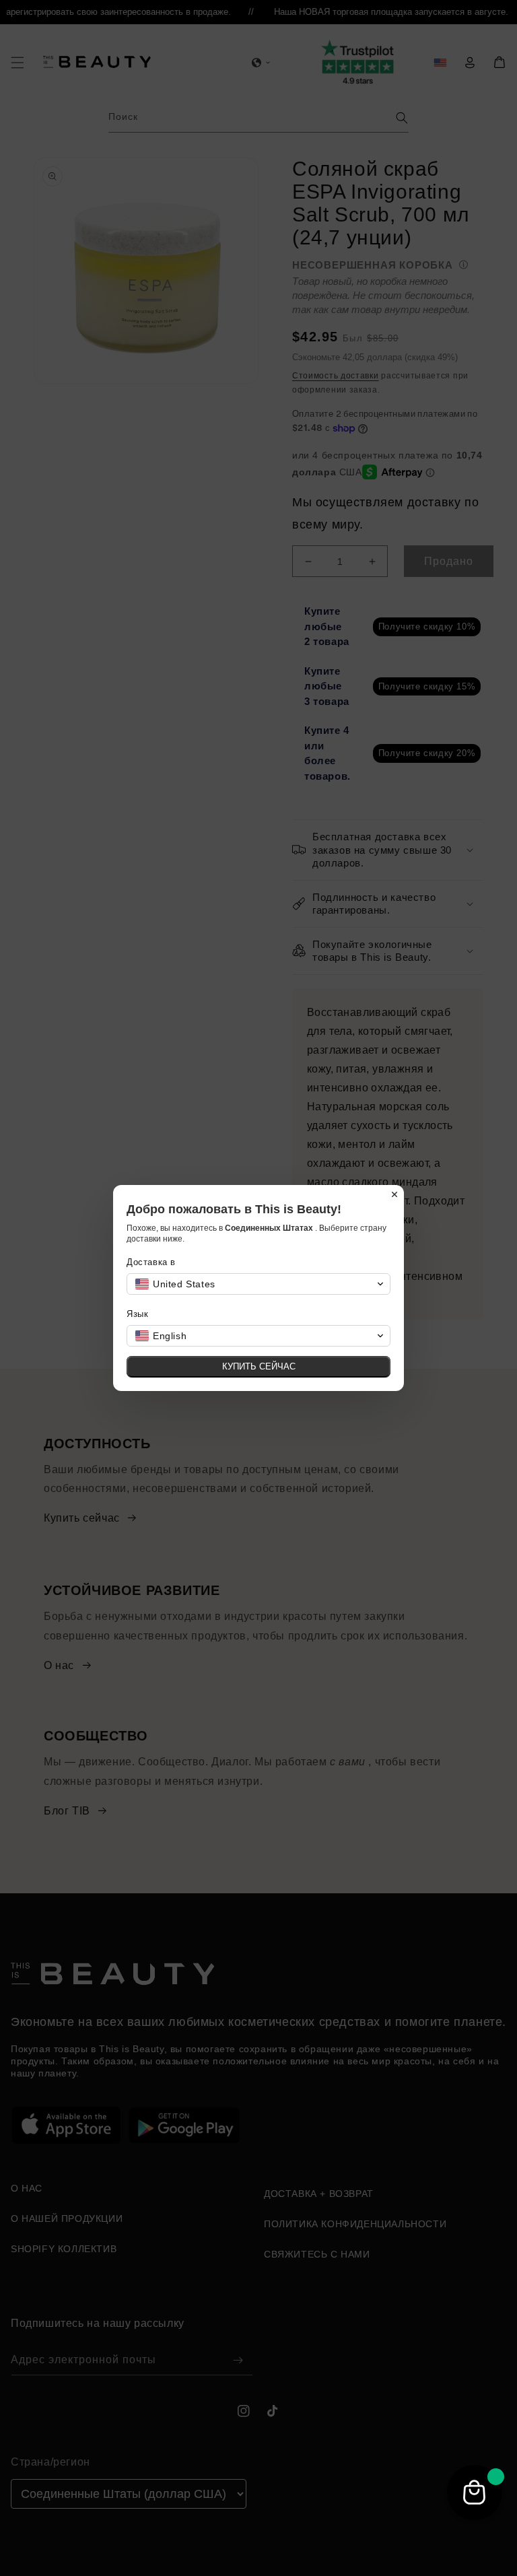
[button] (258, 1284)
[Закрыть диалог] (394, 1194)
